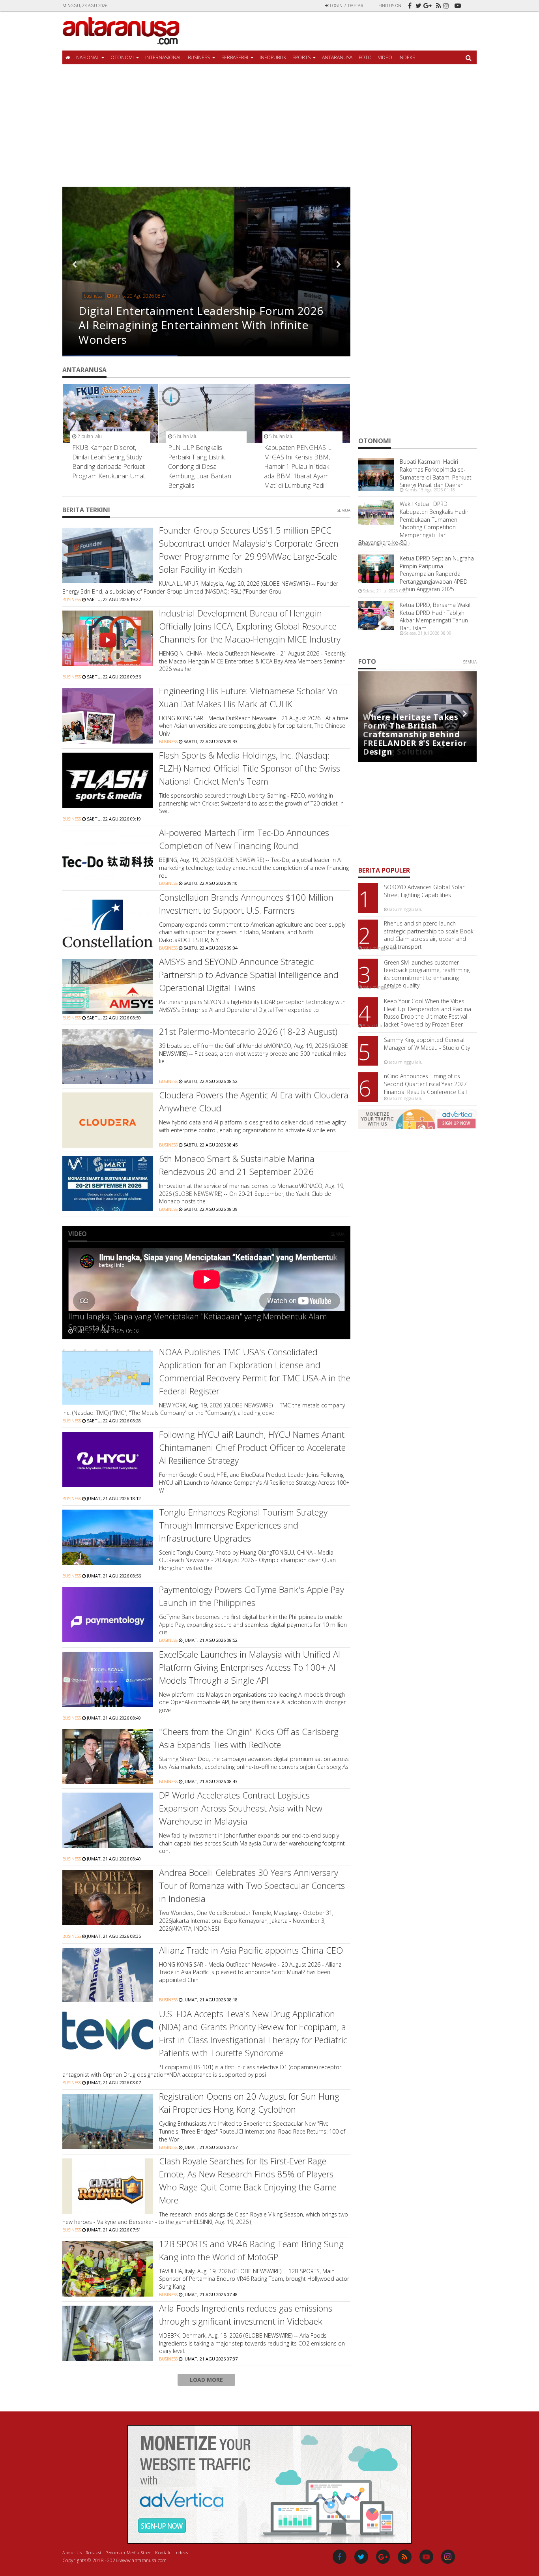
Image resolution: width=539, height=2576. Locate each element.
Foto (365, 57)
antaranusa (337, 57)
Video (385, 57)
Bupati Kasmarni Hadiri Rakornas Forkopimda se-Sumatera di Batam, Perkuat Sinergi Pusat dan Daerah (436, 473)
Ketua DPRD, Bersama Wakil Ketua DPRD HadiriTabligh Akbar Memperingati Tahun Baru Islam (435, 616)
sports (301, 57)
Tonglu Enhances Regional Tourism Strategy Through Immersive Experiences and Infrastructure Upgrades (243, 1525)
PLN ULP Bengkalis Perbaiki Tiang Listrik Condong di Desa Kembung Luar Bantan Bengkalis (200, 466)
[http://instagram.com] (447, 8)
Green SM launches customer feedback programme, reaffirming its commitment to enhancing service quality (427, 974)
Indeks (407, 57)
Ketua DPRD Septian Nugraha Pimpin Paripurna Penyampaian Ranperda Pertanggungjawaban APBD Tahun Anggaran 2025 (437, 574)
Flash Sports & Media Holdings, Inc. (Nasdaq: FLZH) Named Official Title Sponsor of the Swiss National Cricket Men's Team (250, 768)
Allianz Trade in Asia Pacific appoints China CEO (251, 1950)
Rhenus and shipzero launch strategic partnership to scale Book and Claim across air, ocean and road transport (429, 935)
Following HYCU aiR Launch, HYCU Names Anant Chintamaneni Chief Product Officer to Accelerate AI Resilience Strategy (252, 1447)
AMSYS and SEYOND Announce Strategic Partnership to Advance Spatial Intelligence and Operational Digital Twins (249, 974)
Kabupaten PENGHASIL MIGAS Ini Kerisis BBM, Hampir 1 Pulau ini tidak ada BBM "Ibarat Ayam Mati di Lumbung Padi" (298, 466)
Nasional (88, 57)
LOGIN (336, 5)
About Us (72, 2552)
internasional (163, 57)
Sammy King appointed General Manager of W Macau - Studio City (427, 1044)
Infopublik (273, 57)
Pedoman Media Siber (128, 2552)
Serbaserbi (235, 57)
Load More (206, 2380)
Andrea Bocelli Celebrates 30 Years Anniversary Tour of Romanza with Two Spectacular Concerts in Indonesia (252, 1885)
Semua (344, 510)
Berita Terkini (86, 510)
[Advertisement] (269, 127)
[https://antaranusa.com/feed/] (437, 3)
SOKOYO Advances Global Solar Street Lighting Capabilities (424, 891)
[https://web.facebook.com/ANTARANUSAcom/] (408, 3)
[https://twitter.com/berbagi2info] (417, 3)
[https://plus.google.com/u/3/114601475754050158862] (427, 3)
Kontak (163, 2552)
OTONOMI (122, 57)
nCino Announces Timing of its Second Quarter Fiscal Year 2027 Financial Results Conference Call (425, 1084)
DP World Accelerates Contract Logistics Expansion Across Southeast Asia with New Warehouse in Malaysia (241, 1808)
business (199, 57)
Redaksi (94, 2552)
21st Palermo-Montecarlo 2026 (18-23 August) (248, 1031)
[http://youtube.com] (457, 3)
